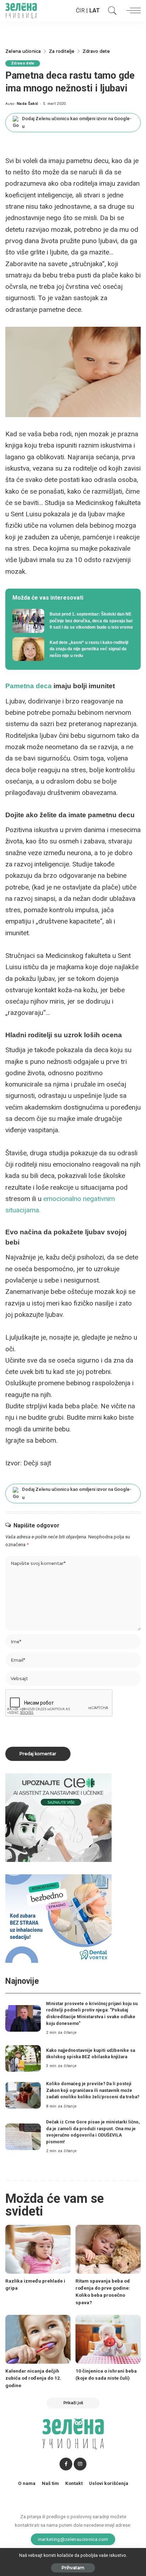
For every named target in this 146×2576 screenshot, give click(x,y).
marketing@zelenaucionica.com (73, 2539)
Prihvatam (73, 2568)
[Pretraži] (111, 11)
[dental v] (58, 1918)
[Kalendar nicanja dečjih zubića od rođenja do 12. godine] (38, 2339)
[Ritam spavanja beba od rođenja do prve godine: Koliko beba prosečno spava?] (108, 2249)
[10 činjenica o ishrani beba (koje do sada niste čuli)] (108, 2339)
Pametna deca (29, 686)
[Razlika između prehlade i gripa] (38, 2249)
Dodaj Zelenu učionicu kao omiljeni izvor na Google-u (77, 122)
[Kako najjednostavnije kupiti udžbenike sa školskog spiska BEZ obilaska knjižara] (23, 2058)
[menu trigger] (132, 11)
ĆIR (80, 10)
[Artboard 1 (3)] (58, 1817)
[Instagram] (80, 2464)
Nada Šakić (27, 104)
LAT (95, 10)
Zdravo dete (23, 63)
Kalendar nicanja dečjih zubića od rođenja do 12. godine (33, 2378)
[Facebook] (66, 2464)
